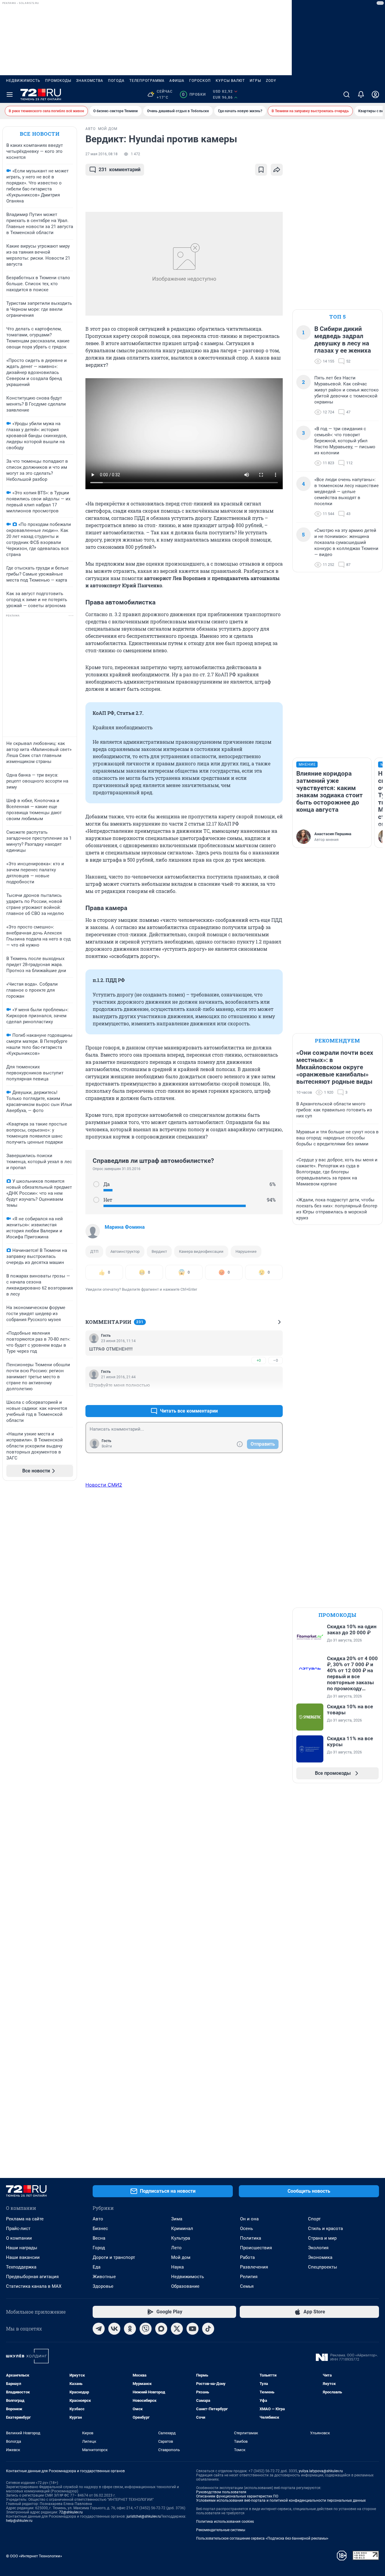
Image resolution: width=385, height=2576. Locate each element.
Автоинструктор (125, 1251)
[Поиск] (346, 94)
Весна (99, 2238)
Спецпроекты (323, 2267)
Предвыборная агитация (32, 2277)
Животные (104, 2277)
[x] (177, 2329)
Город (99, 2248)
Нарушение (246, 1251)
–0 (276, 1360)
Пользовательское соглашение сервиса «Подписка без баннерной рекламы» (262, 2538)
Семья (247, 2286)
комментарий (120, 170)
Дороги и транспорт (114, 2257)
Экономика (320, 2257)
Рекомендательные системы (221, 2530)
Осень (246, 2229)
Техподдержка (21, 2267)
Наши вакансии (23, 2257)
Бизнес (100, 2229)
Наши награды (22, 2248)
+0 (259, 1360)
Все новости (40, 134)
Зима (177, 2219)
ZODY (271, 81)
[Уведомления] (361, 94)
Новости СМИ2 (104, 1485)
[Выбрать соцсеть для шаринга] (277, 170)
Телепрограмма (147, 81)
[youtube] (192, 2329)
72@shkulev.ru (71, 2512)
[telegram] (99, 2329)
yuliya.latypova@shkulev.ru (321, 2471)
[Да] (96, 1184)
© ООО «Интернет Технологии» (34, 2556)
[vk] (114, 2329)
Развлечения (254, 2267)
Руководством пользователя (221, 2492)
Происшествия (256, 2248)
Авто (98, 2219)
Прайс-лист (18, 2229)
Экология (318, 2248)
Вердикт (159, 1251)
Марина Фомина (125, 1227)
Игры (255, 81)
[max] (161, 2329)
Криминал (182, 2229)
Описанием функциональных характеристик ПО (237, 2496)
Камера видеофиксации (201, 1251)
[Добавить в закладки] (261, 170)
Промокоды (58, 81)
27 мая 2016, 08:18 (102, 154)
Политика (251, 2238)
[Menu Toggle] (10, 94)
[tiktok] (208, 2329)
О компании (19, 2238)
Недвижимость (23, 81)
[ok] (130, 2329)
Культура (181, 2238)
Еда (97, 2267)
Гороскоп (200, 81)
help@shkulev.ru (19, 2521)
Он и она (249, 2219)
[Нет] (96, 1200)
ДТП (94, 1251)
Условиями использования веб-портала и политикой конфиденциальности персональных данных (281, 2500)
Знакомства (90, 81)
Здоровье (103, 2286)
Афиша (177, 81)
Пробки (194, 94)
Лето (176, 2248)
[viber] (146, 2329)
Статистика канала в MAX (34, 2286)
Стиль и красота (325, 2229)
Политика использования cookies (225, 2522)
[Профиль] (375, 94)
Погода (116, 81)
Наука (177, 2267)
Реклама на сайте (25, 2219)
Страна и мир (322, 2238)
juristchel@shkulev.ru (144, 2516)
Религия (249, 2277)
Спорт (314, 2219)
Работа (247, 2257)
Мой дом (181, 2257)
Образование (185, 2286)
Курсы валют (230, 81)
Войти (107, 1446)
